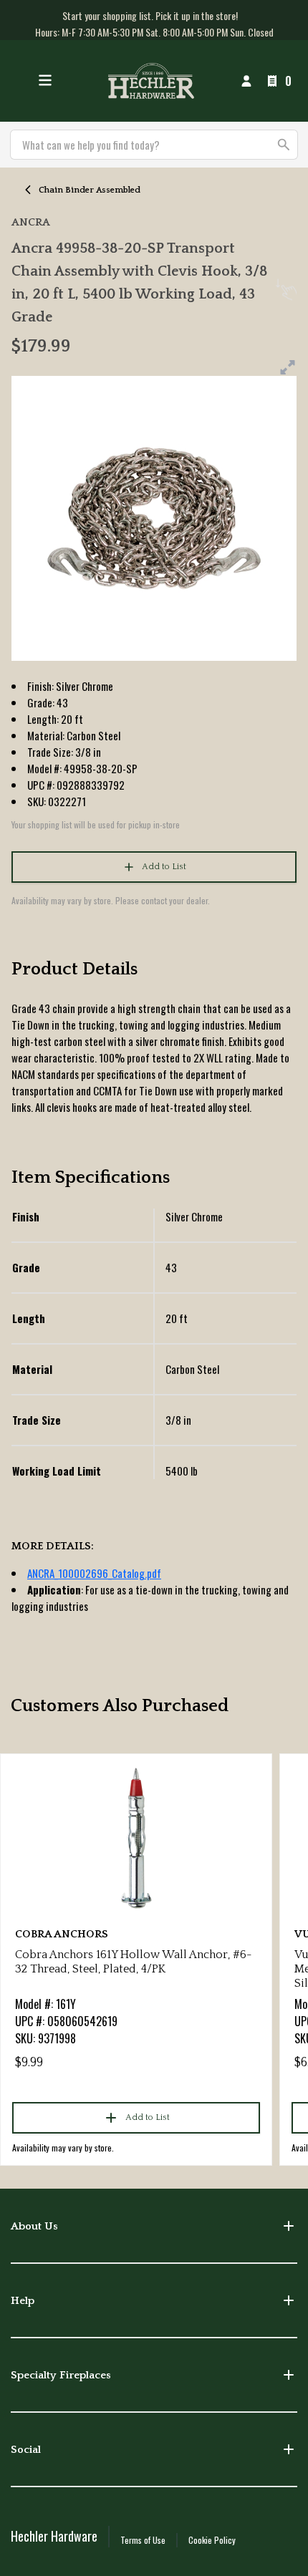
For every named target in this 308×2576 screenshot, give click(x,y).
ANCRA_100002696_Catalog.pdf (94, 1573)
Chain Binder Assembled (90, 190)
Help (23, 2301)
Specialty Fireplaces (61, 2375)
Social (26, 2450)
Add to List (164, 867)
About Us (34, 2226)
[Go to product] (136, 1837)
